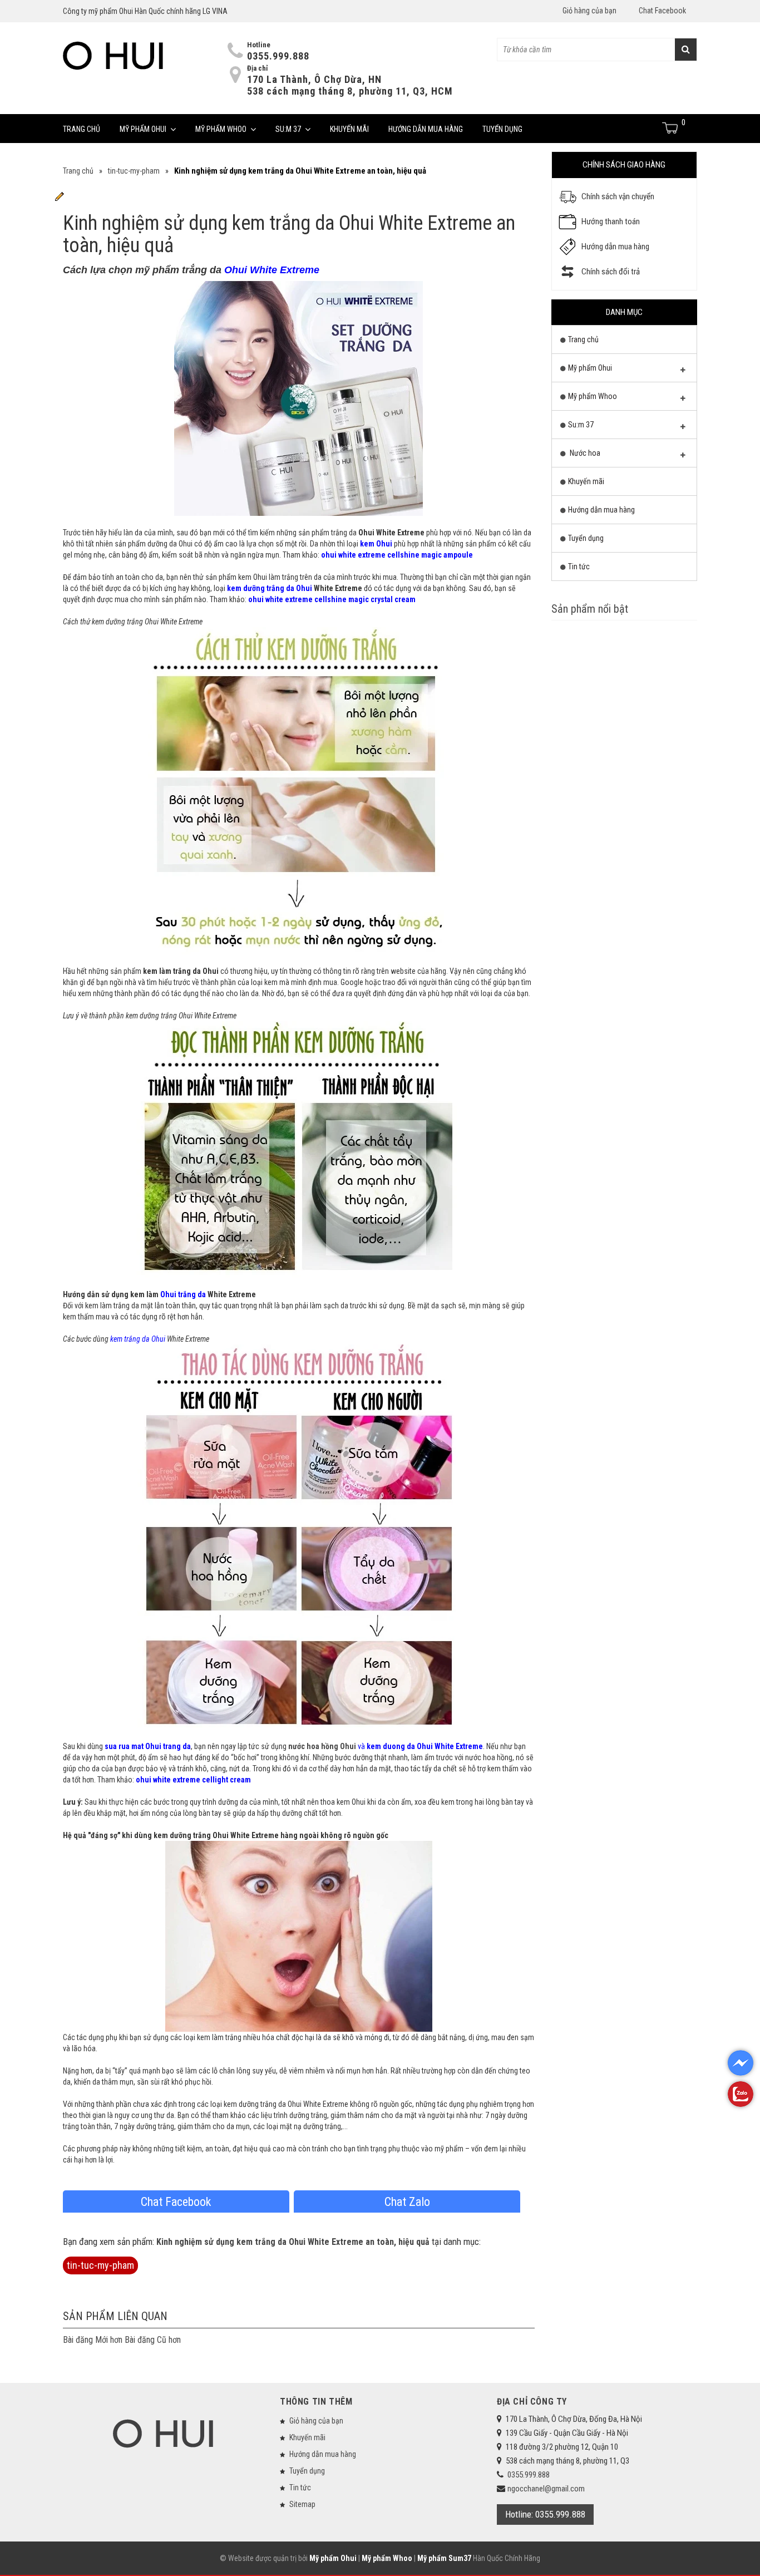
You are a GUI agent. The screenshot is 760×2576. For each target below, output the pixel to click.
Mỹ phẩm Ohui (143, 129)
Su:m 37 (288, 129)
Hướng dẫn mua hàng (426, 129)
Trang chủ (82, 129)
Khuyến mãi (349, 129)
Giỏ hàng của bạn (589, 11)
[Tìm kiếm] (686, 50)
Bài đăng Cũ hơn (153, 2340)
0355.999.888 (278, 56)
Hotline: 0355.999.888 (545, 2514)
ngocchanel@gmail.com (546, 2489)
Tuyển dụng (502, 129)
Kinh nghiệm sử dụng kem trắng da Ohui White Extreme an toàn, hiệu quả (293, 2242)
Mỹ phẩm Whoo (221, 129)
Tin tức (579, 567)
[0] (671, 128)
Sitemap (302, 2504)
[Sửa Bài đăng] (60, 196)
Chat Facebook (662, 11)
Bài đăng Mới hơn (93, 2340)
